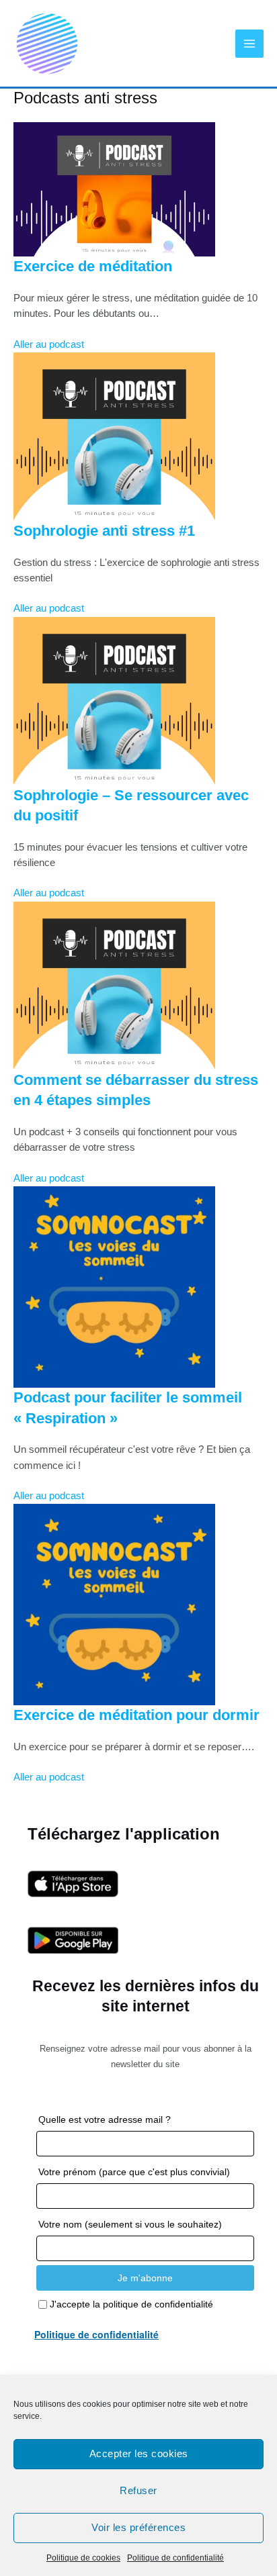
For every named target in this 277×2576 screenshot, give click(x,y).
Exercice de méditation (93, 266)
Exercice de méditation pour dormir (136, 1715)
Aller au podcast (49, 344)
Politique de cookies (83, 2558)
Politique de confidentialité (175, 2558)
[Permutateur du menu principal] (249, 44)
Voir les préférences (138, 2527)
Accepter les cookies (139, 2453)
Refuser (138, 2490)
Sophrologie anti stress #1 (104, 531)
